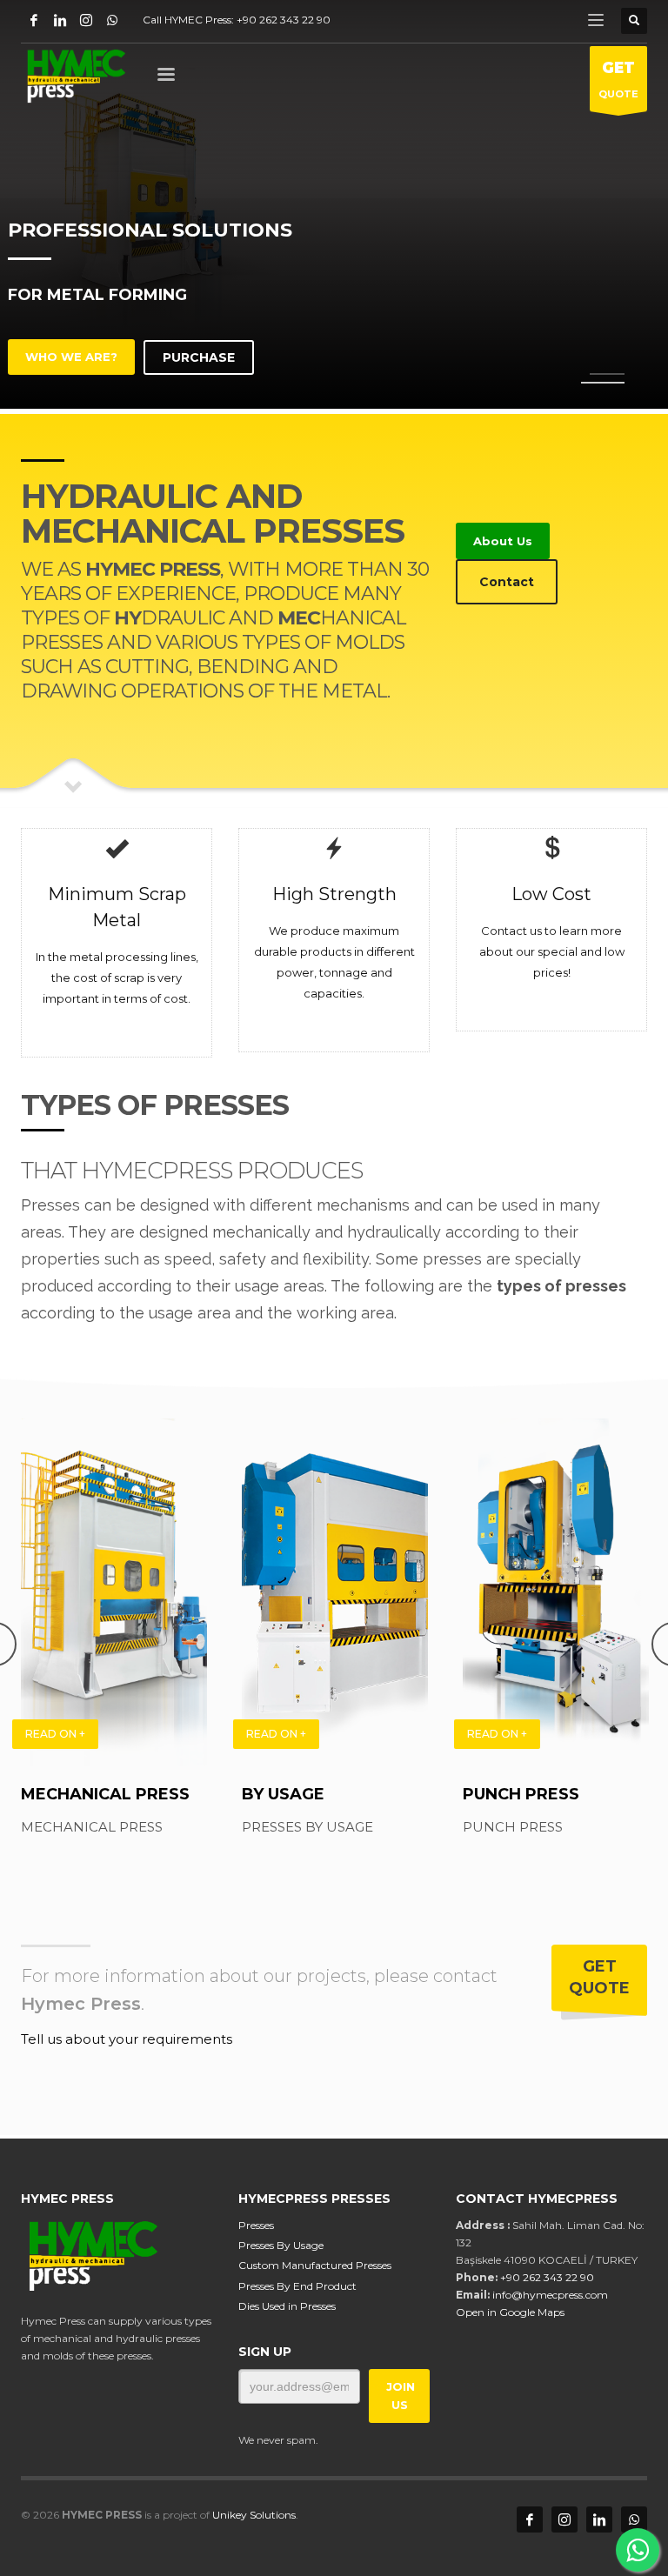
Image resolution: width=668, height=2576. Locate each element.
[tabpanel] (334, 207)
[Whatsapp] (112, 20)
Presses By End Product (297, 2286)
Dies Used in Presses (287, 2306)
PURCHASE (199, 357)
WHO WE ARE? (71, 357)
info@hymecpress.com (550, 2295)
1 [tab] (607, 374)
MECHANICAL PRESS (105, 1794)
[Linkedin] (60, 20)
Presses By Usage (281, 2245)
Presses (256, 2225)
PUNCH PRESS (521, 1794)
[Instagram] (86, 20)
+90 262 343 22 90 (284, 20)
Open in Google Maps (510, 2312)
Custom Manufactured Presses (315, 2265)
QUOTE (618, 80)
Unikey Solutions (254, 2515)
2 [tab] (603, 383)
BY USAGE (283, 1794)
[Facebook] (34, 20)
